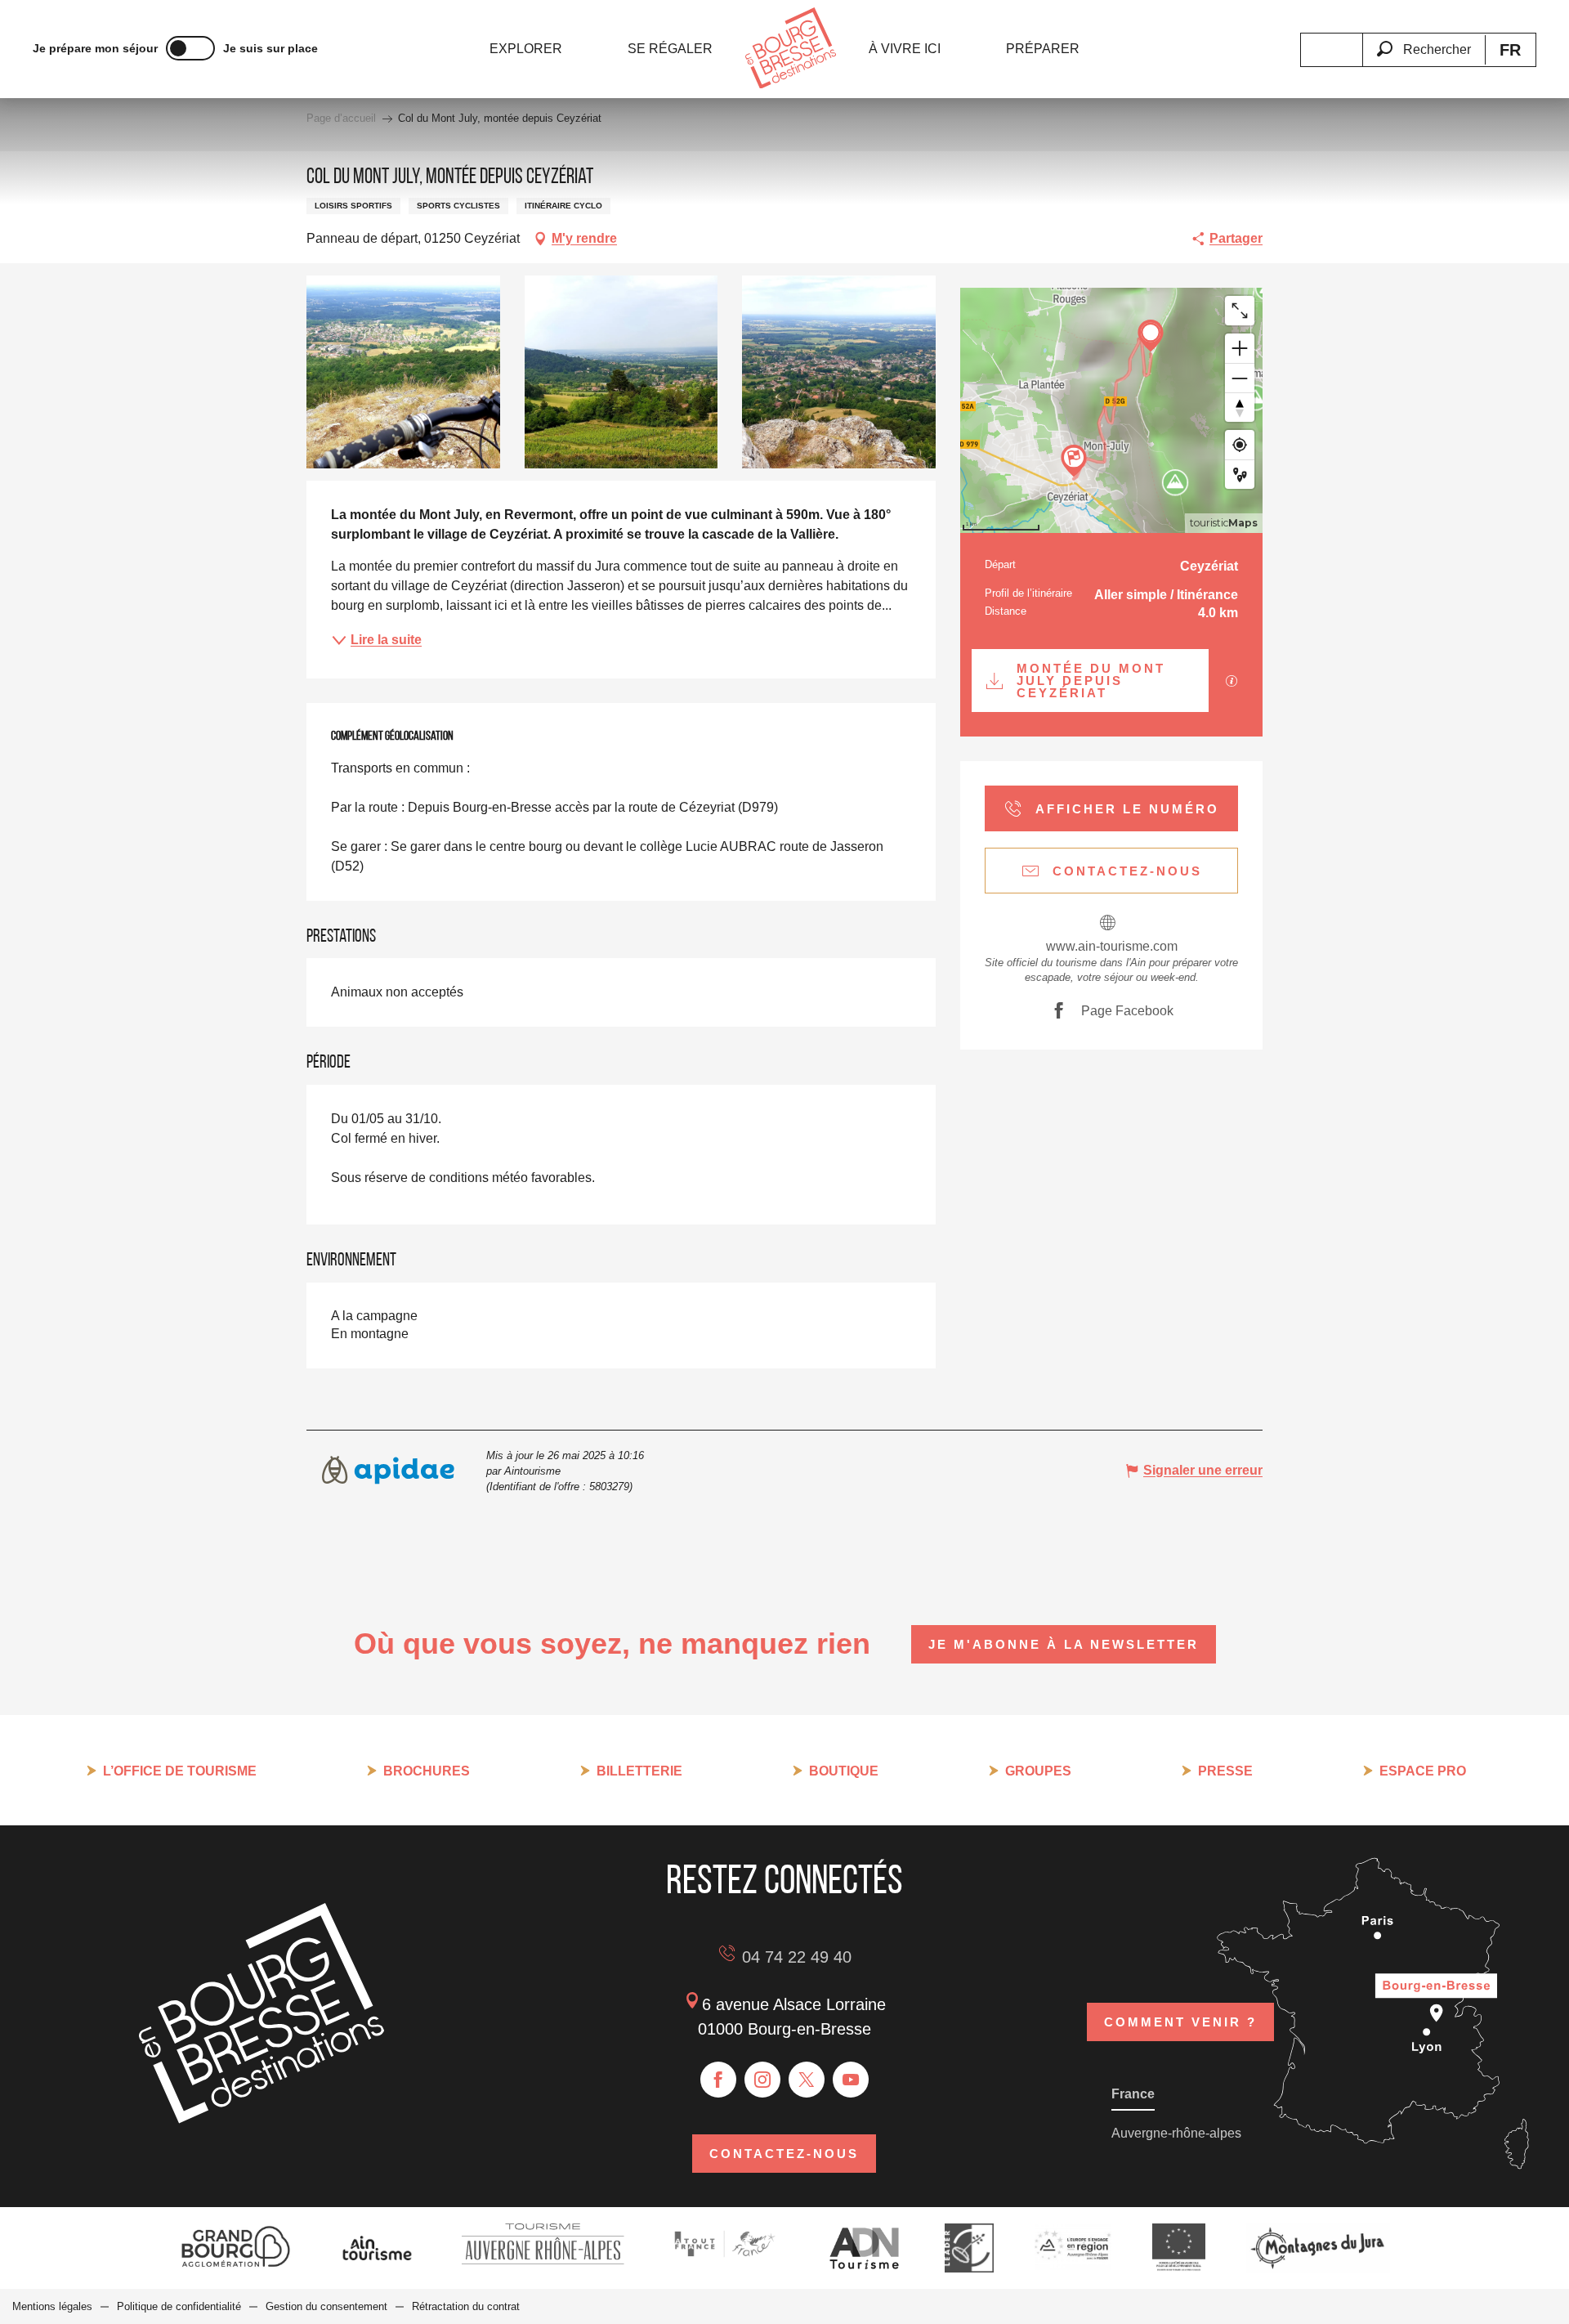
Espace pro (1423, 1771)
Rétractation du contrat (466, 2306)
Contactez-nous (784, 2154)
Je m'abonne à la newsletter (1064, 1644)
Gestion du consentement (326, 2306)
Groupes (1038, 1771)
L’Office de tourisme (180, 1771)
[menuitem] (526, 49)
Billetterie (639, 1771)
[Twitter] (807, 2080)
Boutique (844, 1771)
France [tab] (1133, 2094)
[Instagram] (762, 2080)
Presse (1225, 1771)
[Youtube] (851, 2080)
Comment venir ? (1180, 2022)
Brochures (427, 1771)
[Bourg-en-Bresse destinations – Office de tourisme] (261, 2119)
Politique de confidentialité (179, 2306)
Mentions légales (52, 2306)
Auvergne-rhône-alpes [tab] (1176, 2133)
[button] (1424, 40)
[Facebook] (718, 2080)
